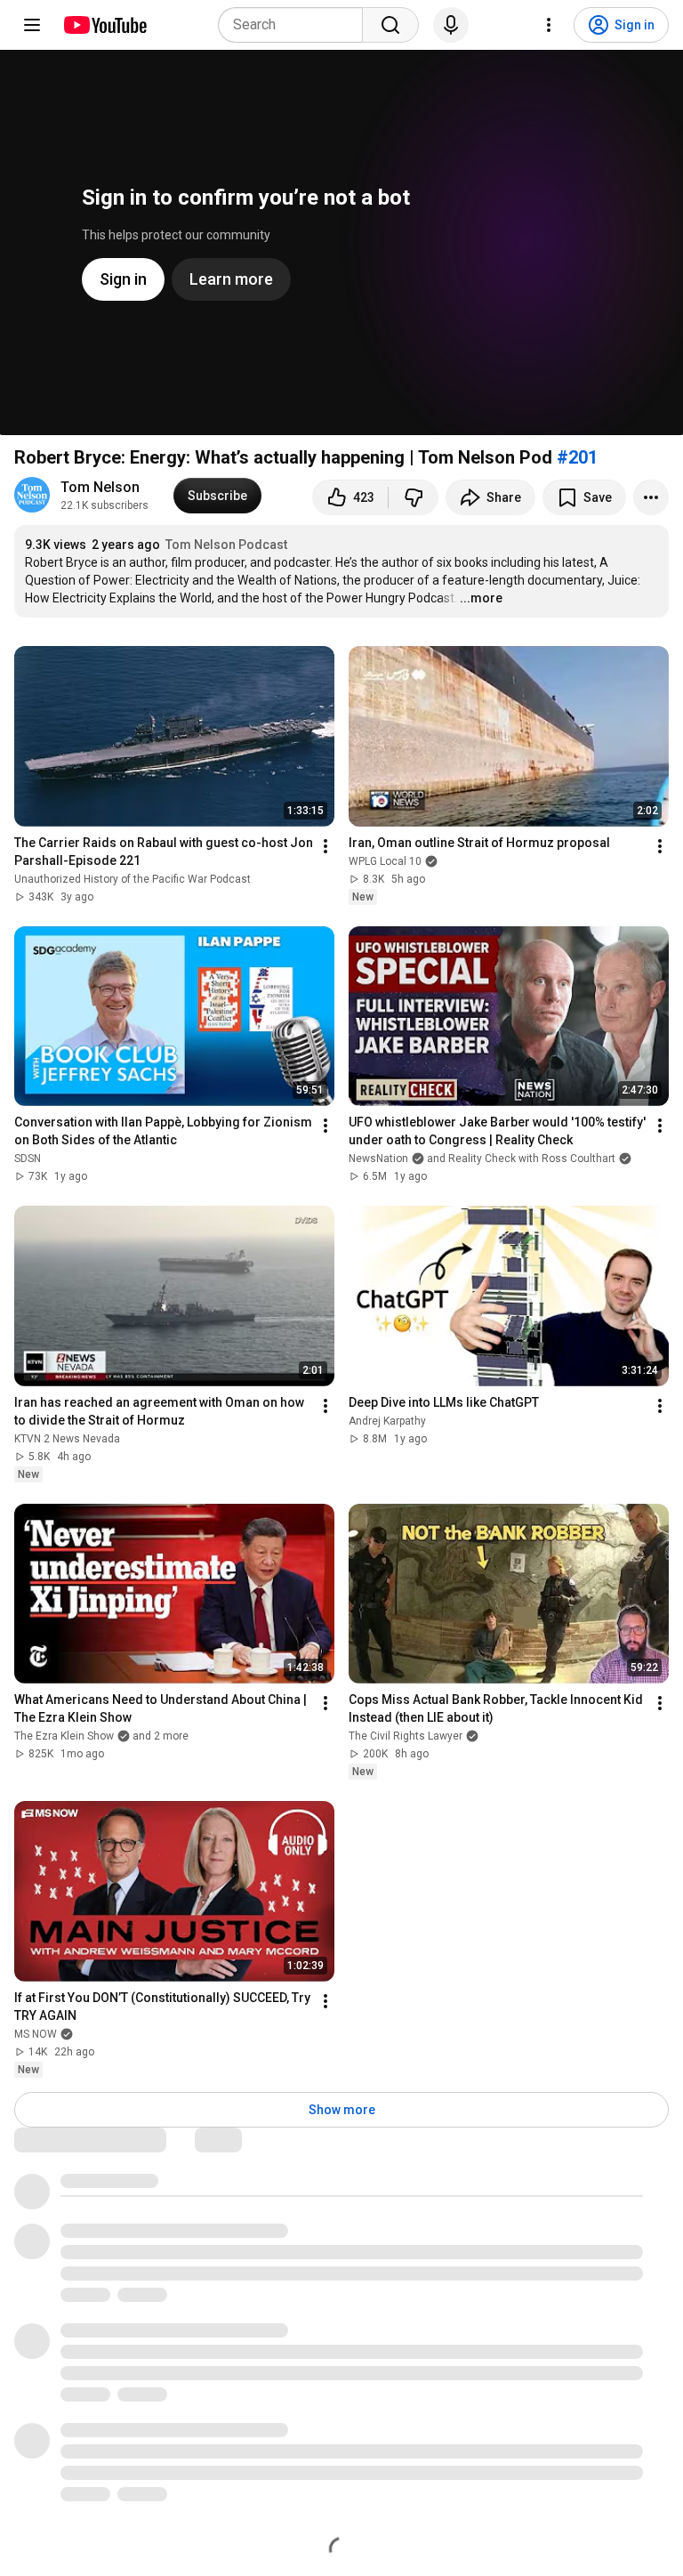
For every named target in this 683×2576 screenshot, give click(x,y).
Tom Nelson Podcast (226, 545)
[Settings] (549, 25)
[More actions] (651, 497)
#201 (577, 457)
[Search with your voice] (451, 25)
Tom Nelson (100, 487)
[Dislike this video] (414, 497)
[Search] (390, 25)
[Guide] (32, 25)
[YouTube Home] (104, 25)
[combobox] (296, 25)
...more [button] (481, 598)
